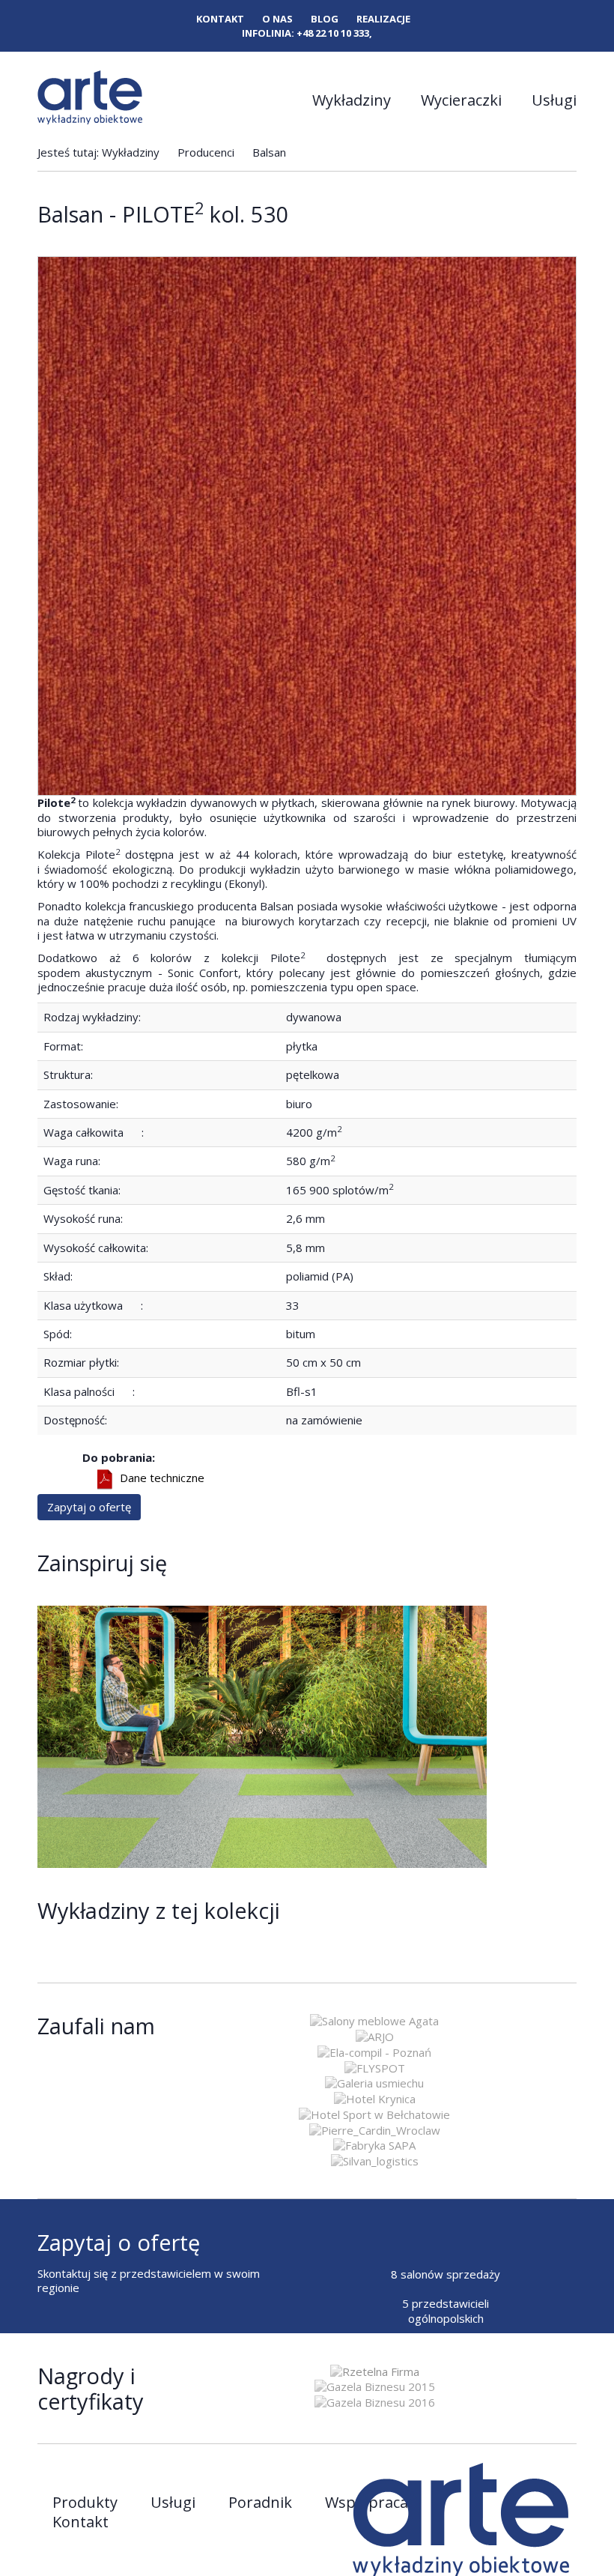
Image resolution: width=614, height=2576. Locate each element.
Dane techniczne (162, 1478)
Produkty (85, 2503)
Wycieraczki (461, 100)
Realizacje (383, 19)
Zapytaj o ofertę (89, 1507)
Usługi (554, 100)
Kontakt (220, 19)
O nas (277, 19)
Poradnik (260, 2503)
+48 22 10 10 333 (333, 33)
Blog (325, 19)
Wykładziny (352, 100)
